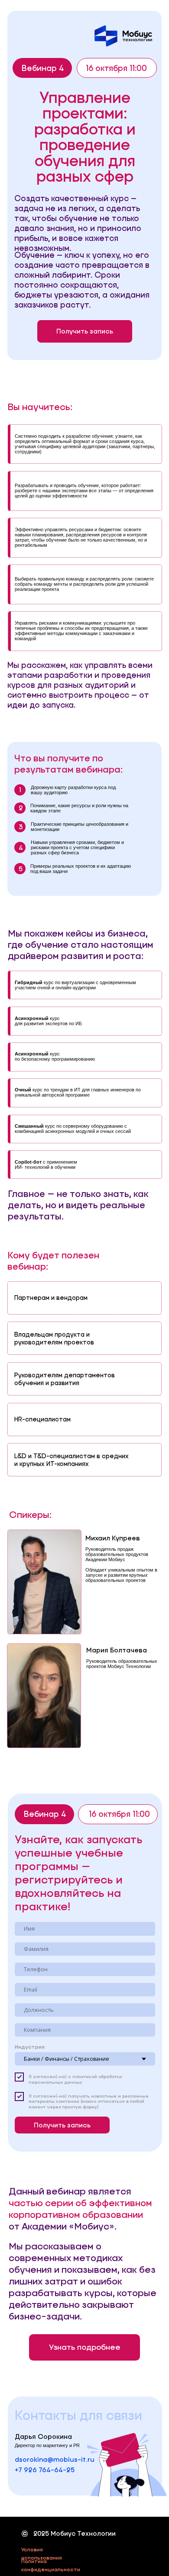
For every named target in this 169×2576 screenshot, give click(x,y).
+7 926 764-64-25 (45, 2470)
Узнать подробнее (85, 2347)
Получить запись (85, 331)
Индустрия (30, 2047)
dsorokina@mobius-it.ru (55, 2459)
